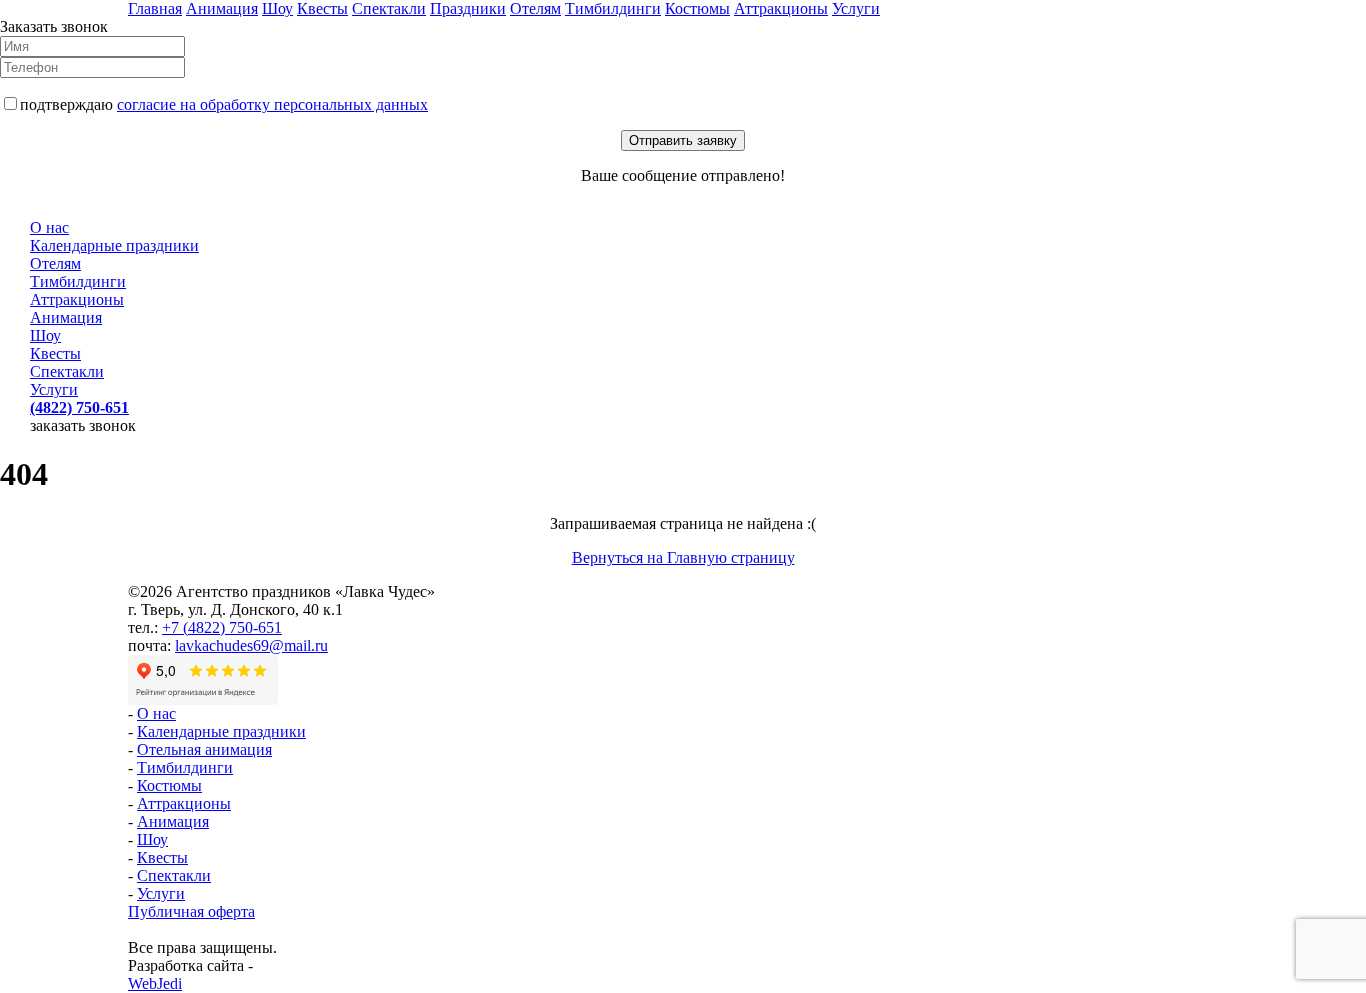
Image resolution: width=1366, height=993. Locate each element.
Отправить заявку (683, 140)
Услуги (856, 8)
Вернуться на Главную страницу (683, 557)
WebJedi (155, 983)
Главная (155, 8)
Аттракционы (781, 8)
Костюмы (697, 8)
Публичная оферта (191, 911)
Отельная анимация (204, 749)
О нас (49, 227)
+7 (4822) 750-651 (222, 627)
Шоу (277, 8)
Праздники (468, 8)
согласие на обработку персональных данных (272, 104)
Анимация (222, 8)
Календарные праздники (114, 245)
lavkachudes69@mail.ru (251, 645)
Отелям (535, 8)
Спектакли (389, 8)
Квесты (322, 8)
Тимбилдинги (613, 8)
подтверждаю (224, 104)
